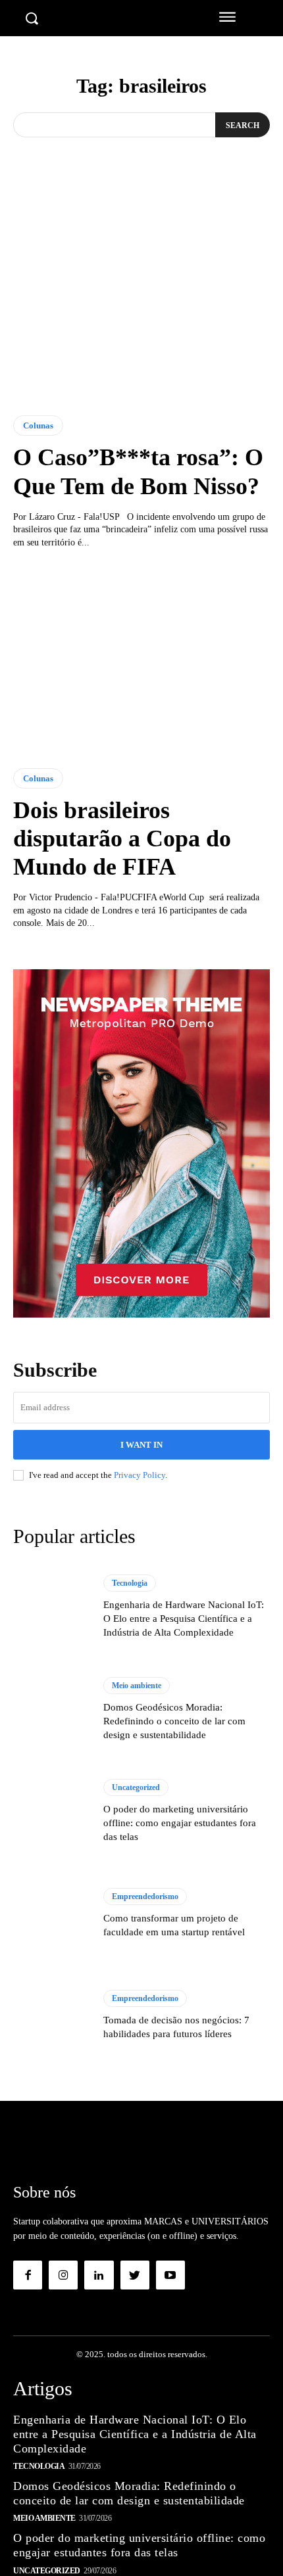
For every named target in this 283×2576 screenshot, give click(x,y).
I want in (141, 1445)
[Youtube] (170, 2275)
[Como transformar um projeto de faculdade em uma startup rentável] (52, 1914)
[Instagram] (63, 2275)
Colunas (38, 425)
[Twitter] (135, 2275)
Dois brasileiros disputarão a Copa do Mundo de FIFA (122, 839)
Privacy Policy (140, 1475)
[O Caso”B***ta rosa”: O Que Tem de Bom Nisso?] (141, 306)
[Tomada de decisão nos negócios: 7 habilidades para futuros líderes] (52, 2015)
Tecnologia (130, 1583)
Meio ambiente (137, 1686)
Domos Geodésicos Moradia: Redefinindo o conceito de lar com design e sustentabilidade (174, 1721)
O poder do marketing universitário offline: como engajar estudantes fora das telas (180, 1823)
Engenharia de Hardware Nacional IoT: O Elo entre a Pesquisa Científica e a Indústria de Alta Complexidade (184, 1619)
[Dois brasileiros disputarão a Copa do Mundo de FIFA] (141, 659)
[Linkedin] (99, 2275)
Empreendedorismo (145, 1897)
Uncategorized (136, 1787)
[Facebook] (28, 2275)
